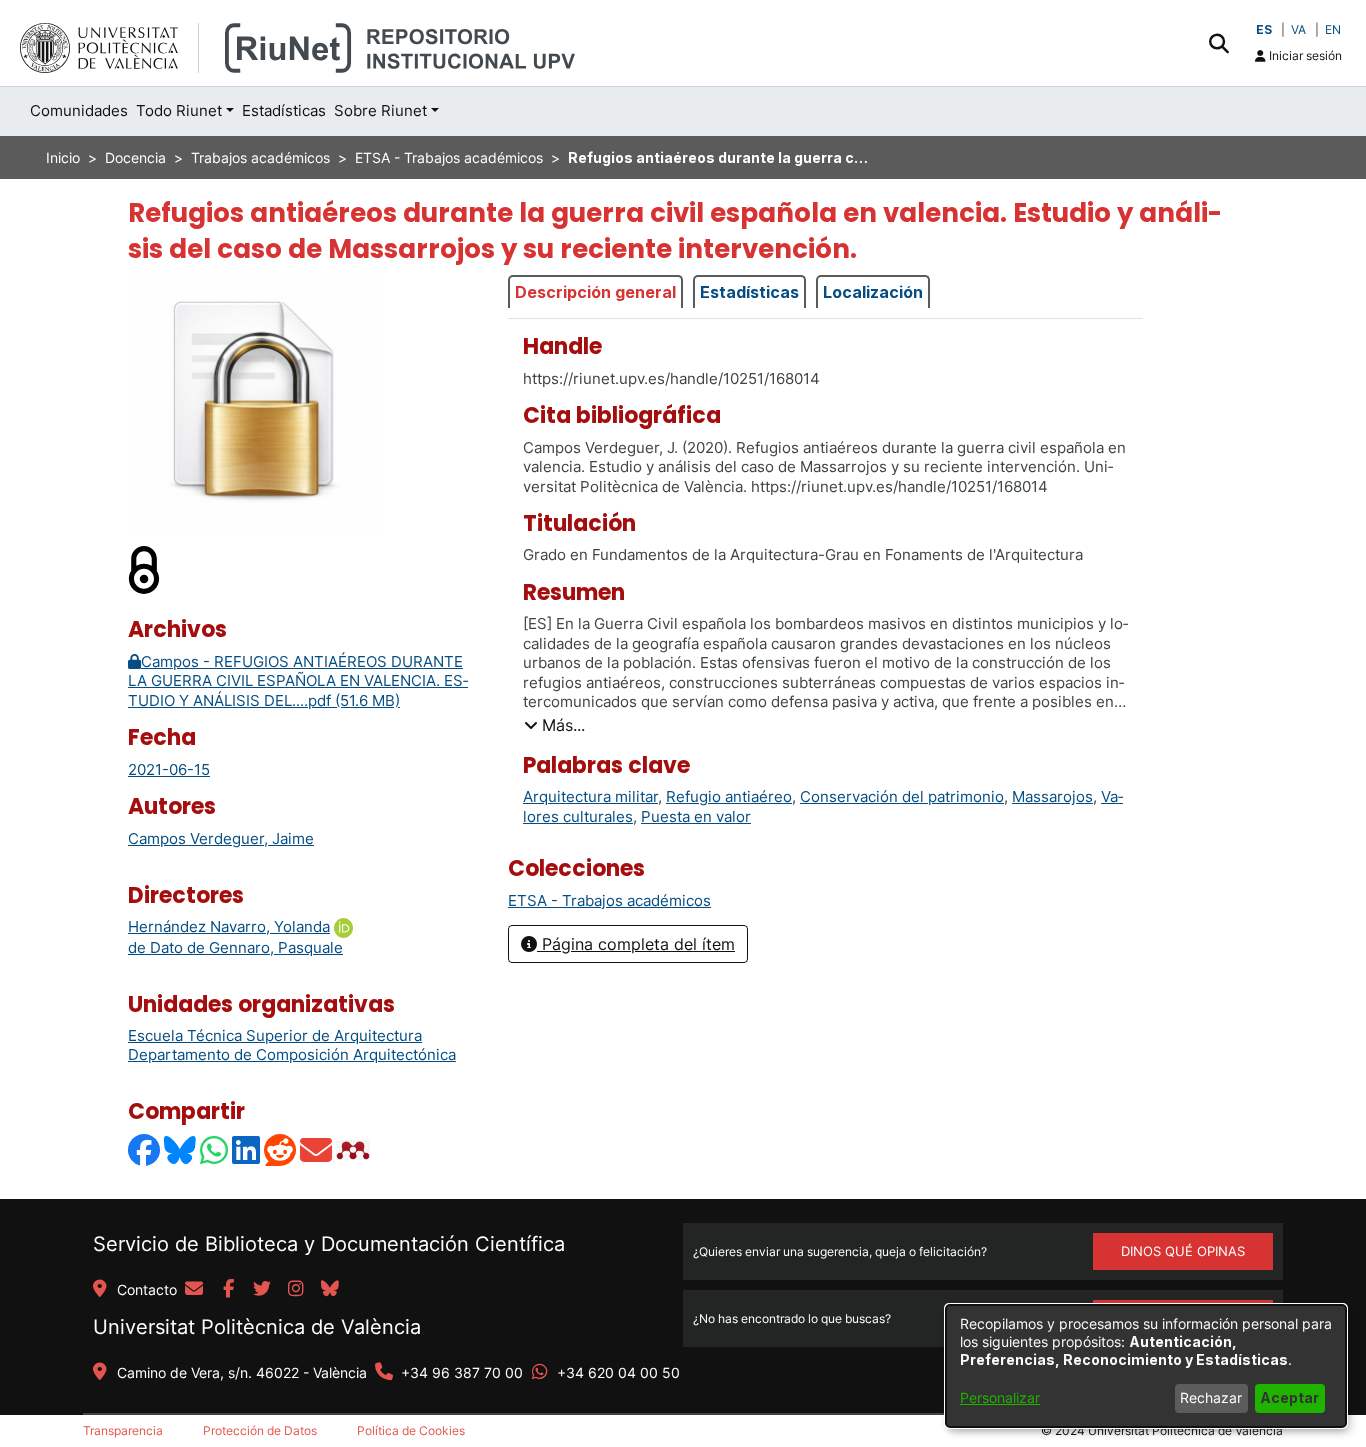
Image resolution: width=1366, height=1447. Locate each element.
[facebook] (228, 1290)
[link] (609, 900)
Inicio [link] (63, 157)
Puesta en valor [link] (696, 816)
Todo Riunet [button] (179, 110)
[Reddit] (281, 1149)
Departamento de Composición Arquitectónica (292, 1054)
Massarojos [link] (1052, 796)
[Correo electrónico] (317, 1149)
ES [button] (1264, 29)
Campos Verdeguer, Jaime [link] (221, 838)
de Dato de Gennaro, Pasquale (235, 947)
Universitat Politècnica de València (257, 1327)
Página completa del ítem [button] (636, 944)
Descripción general (595, 292)
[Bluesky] (181, 1149)
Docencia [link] (135, 157)
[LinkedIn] (247, 1149)
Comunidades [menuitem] (79, 110)
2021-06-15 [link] (169, 769)
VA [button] (1298, 29)
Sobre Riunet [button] (380, 110)
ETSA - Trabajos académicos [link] (449, 157)
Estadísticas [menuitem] (284, 110)
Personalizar (1000, 1397)
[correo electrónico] (194, 1290)
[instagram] (296, 1290)
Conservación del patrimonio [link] (902, 796)
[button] (1218, 43)
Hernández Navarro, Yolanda (229, 926)
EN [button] (1333, 29)
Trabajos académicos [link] (260, 157)
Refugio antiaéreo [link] (729, 796)
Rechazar (1211, 1397)
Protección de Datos (260, 1430)
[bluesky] (330, 1290)
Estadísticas (749, 292)
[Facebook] (145, 1149)
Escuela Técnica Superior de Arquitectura (275, 1035)
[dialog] (1146, 1366)
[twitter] (262, 1290)
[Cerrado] (145, 569)
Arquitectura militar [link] (590, 796)
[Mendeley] (355, 1149)
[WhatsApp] (215, 1149)
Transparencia (123, 1430)
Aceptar (1289, 1397)
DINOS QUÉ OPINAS (1183, 1251)
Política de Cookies (411, 1430)
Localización (873, 292)
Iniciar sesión (1304, 55)
